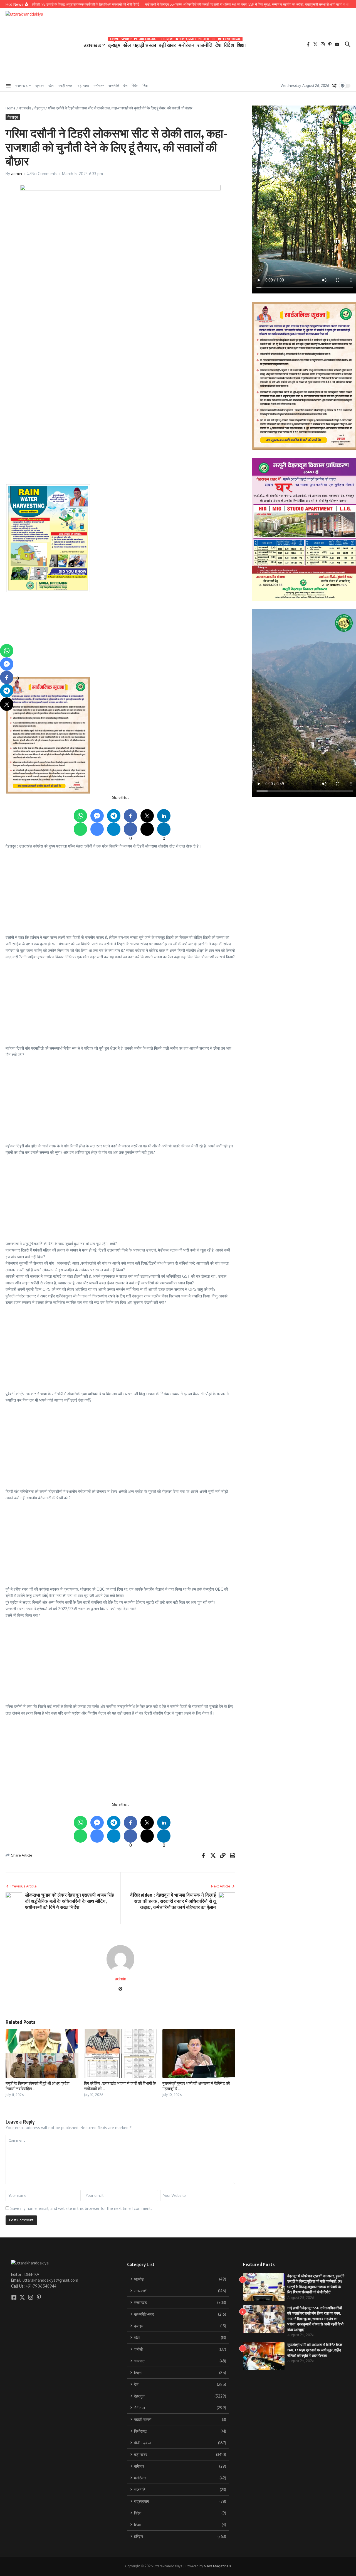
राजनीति (205, 44)
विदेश (229, 44)
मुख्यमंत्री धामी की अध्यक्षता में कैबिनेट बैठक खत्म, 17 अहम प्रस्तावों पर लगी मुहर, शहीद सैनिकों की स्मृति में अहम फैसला (315, 2350)
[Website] (120, 1989)
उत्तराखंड (92, 45)
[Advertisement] (173, 366)
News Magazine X (217, 2566)
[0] (7, 677)
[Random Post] (334, 86)
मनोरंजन (186, 44)
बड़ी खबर (167, 44)
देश (218, 44)
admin (17, 174)
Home (11, 108)
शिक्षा (241, 45)
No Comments (44, 174)
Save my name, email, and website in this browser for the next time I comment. (81, 2208)
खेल (127, 44)
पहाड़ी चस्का (145, 44)
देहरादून (39, 108)
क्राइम (114, 44)
